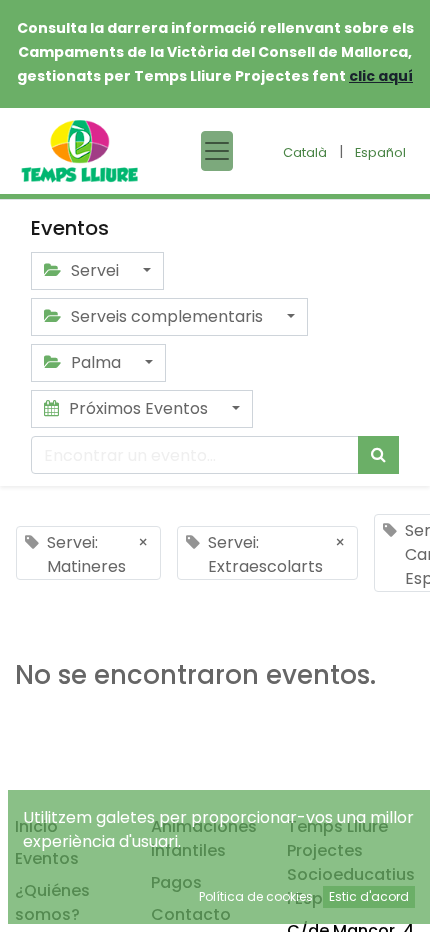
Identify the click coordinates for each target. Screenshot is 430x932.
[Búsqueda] (378, 455)
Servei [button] (95, 270)
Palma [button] (96, 362)
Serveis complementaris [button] (167, 316)
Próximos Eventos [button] (138, 408)
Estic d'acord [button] (369, 896)
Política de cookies (256, 896)
